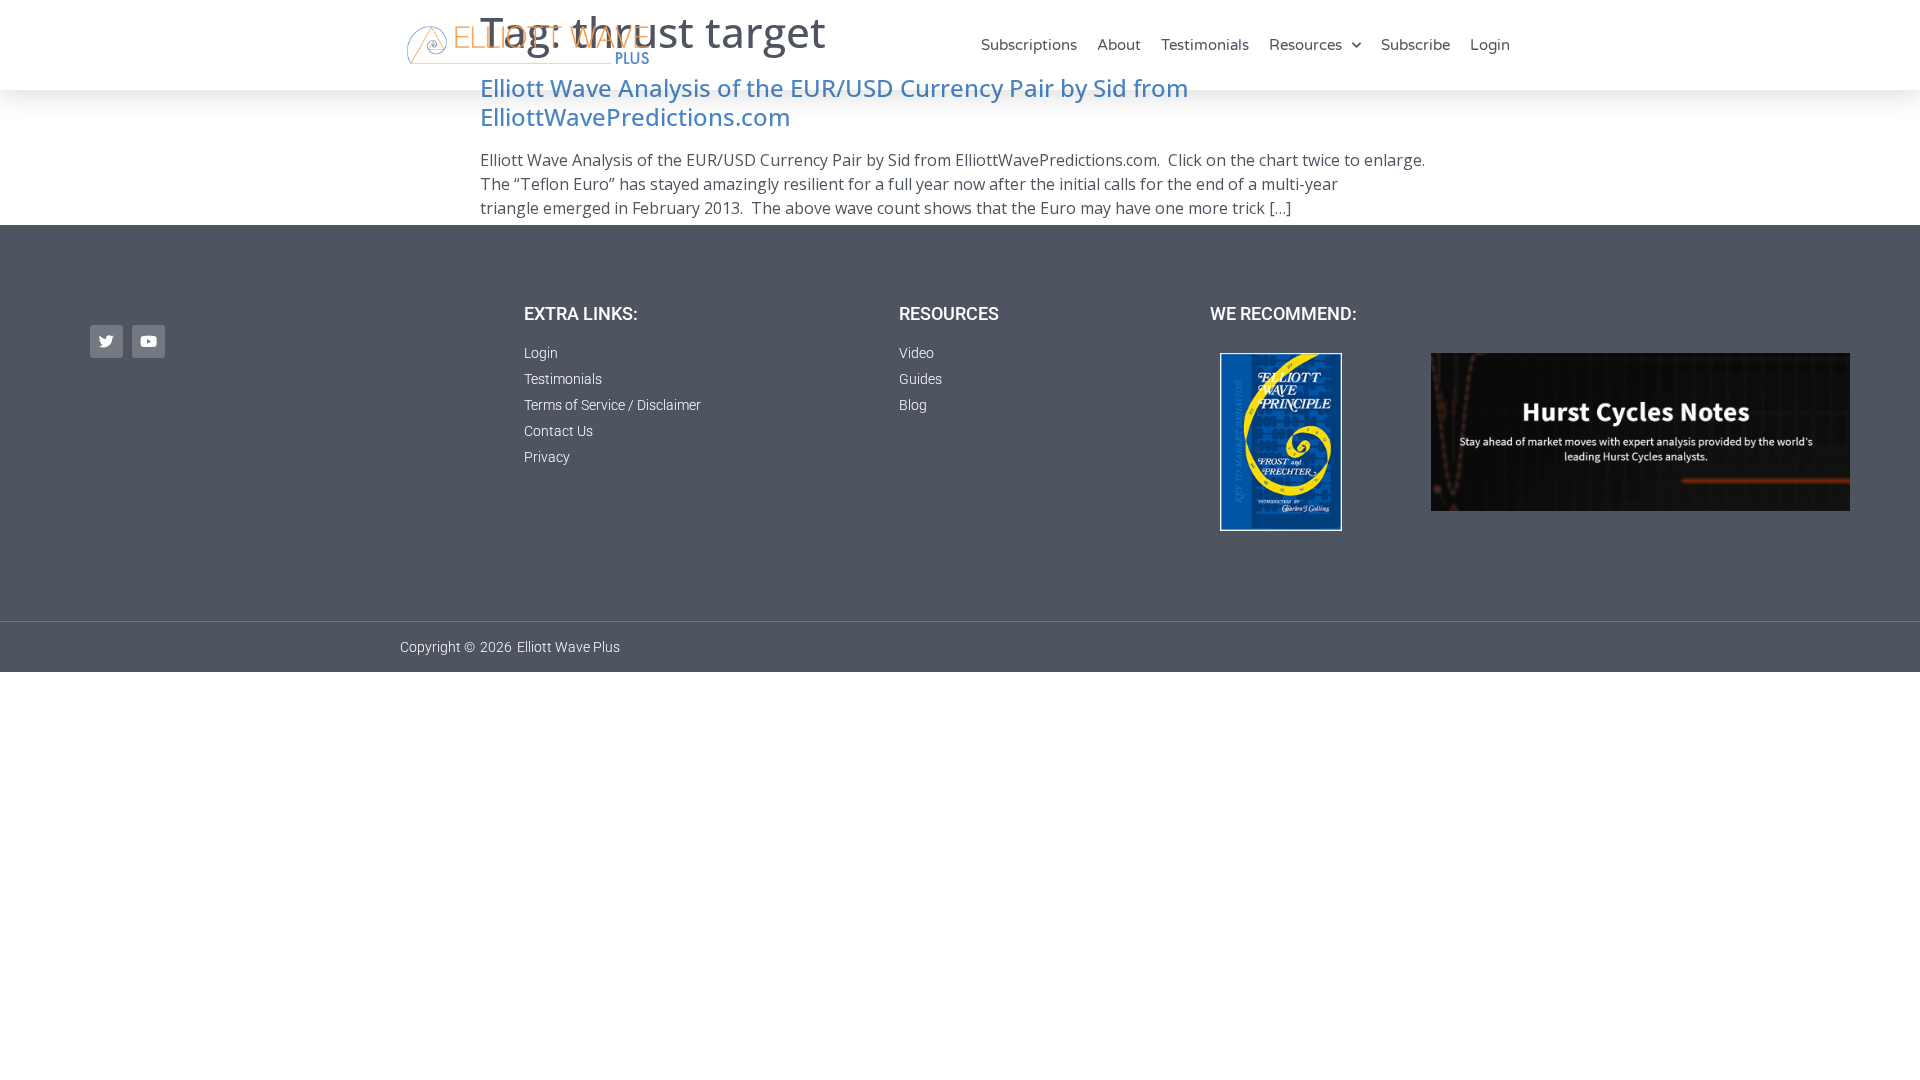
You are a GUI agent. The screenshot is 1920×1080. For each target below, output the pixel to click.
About (1119, 45)
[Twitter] (106, 341)
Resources (1305, 45)
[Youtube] (148, 341)
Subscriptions (1029, 45)
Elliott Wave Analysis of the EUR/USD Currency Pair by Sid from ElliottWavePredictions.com (834, 102)
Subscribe (1415, 45)
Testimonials (1205, 45)
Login (1490, 45)
